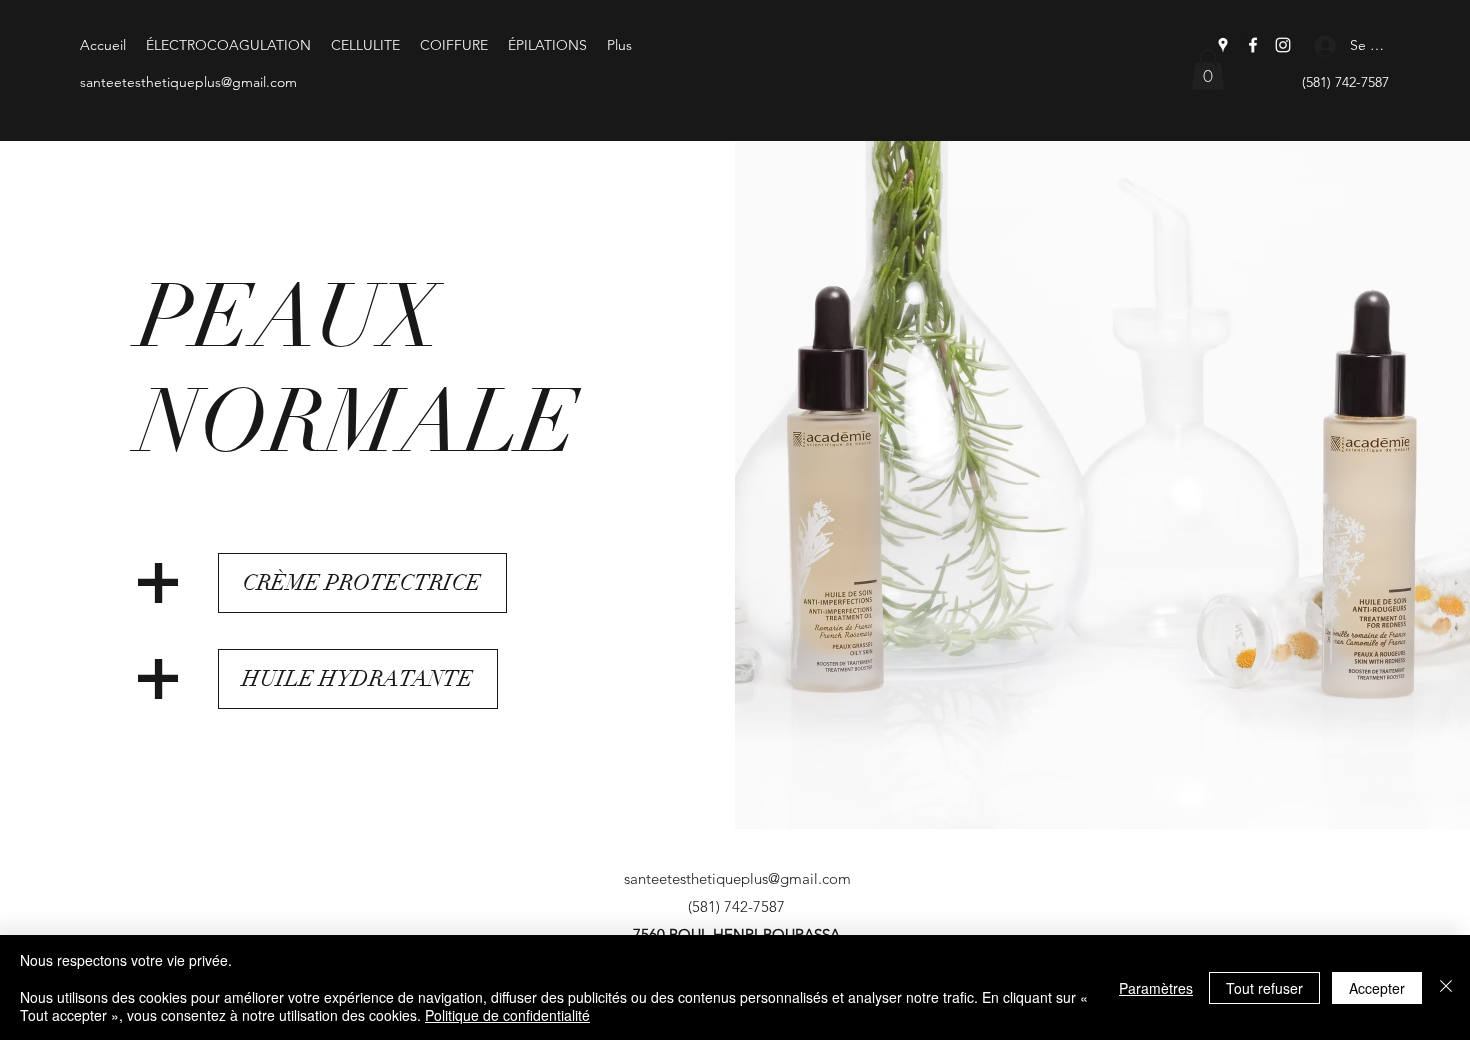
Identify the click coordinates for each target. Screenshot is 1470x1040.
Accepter (1377, 988)
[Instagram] (1283, 45)
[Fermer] (1446, 987)
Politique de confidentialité (507, 1015)
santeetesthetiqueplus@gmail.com (188, 82)
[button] (1208, 69)
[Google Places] (1223, 45)
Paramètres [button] (1156, 988)
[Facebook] (1253, 45)
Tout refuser (1264, 988)
